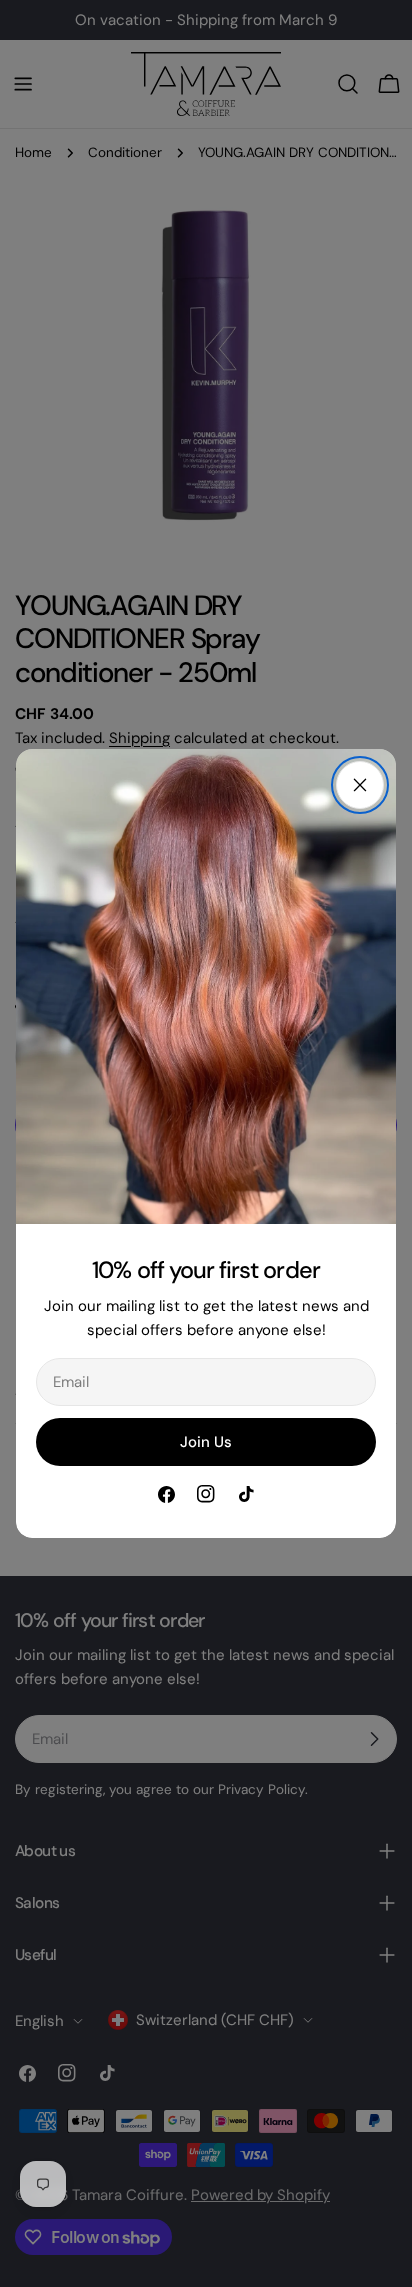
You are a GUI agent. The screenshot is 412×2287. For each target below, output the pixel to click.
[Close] (360, 785)
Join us (206, 1442)
